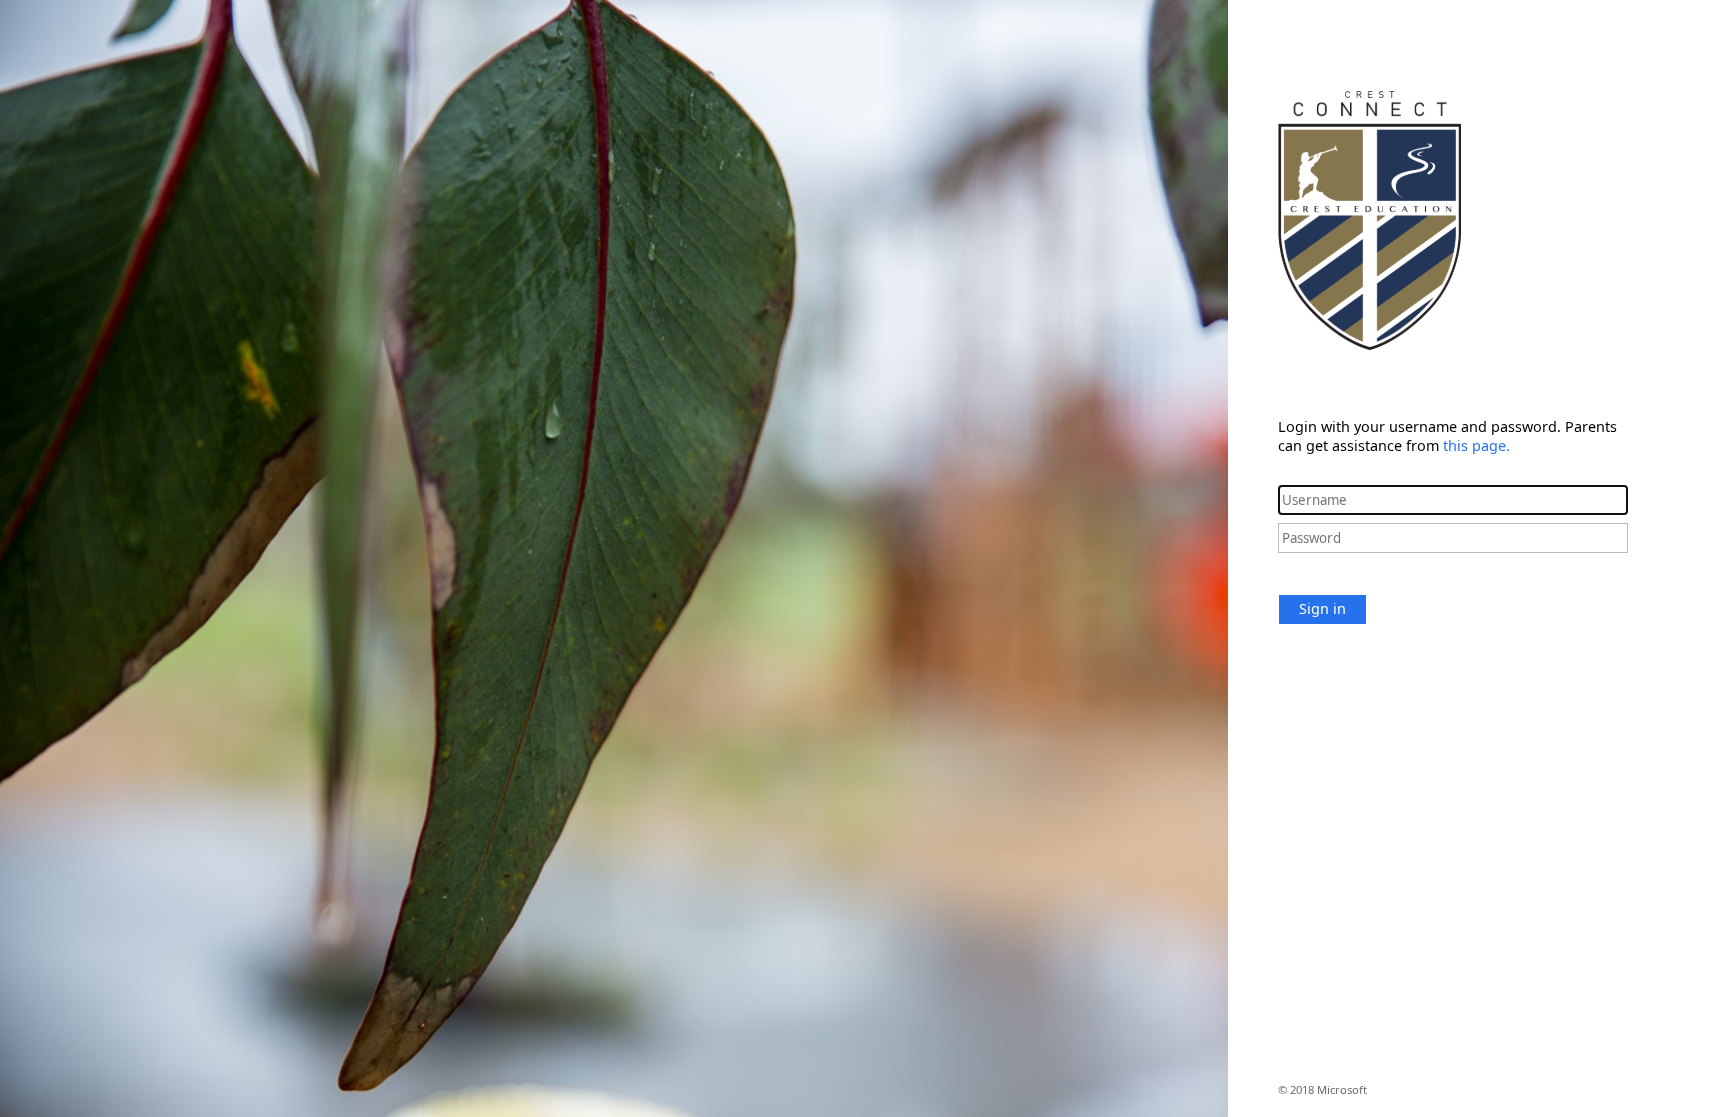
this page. (1476, 445)
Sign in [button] (1322, 608)
